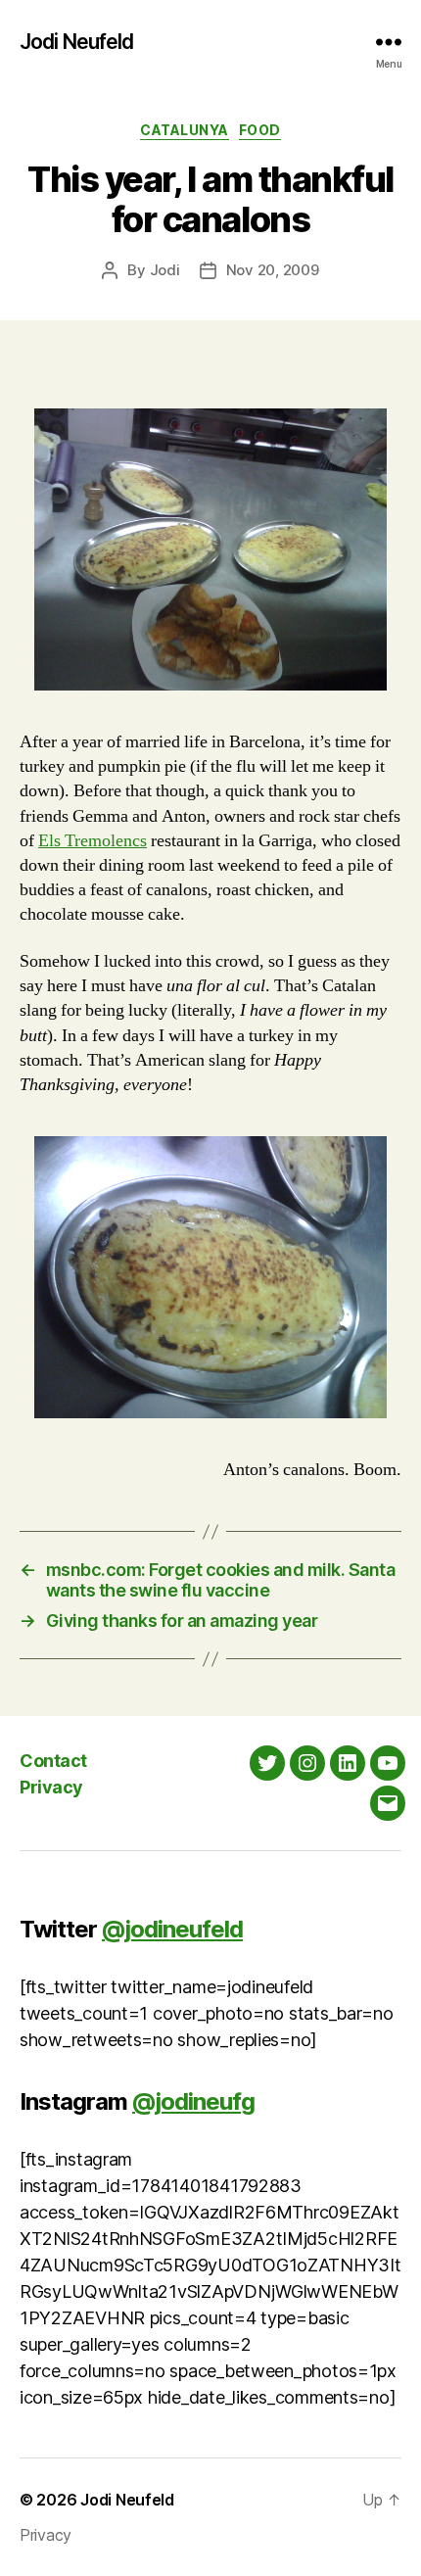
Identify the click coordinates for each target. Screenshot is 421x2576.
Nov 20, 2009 (273, 270)
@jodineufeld (172, 1929)
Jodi (165, 270)
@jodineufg (193, 2101)
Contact (53, 1761)
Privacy (51, 1787)
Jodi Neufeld (77, 42)
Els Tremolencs (93, 841)
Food (260, 130)
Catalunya (185, 130)
